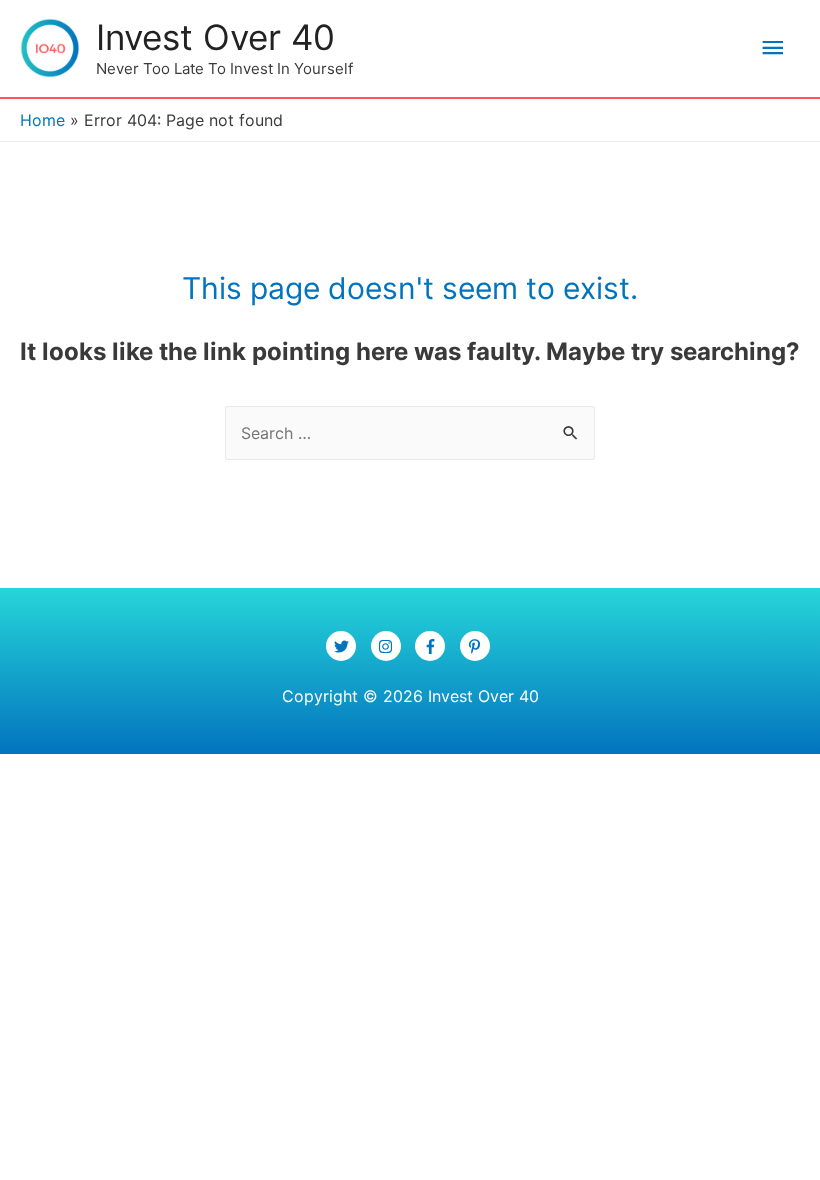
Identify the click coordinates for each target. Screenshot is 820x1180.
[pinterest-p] (477, 646)
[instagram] (391, 646)
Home (42, 120)
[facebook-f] (435, 646)
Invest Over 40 (215, 37)
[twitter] (346, 646)
